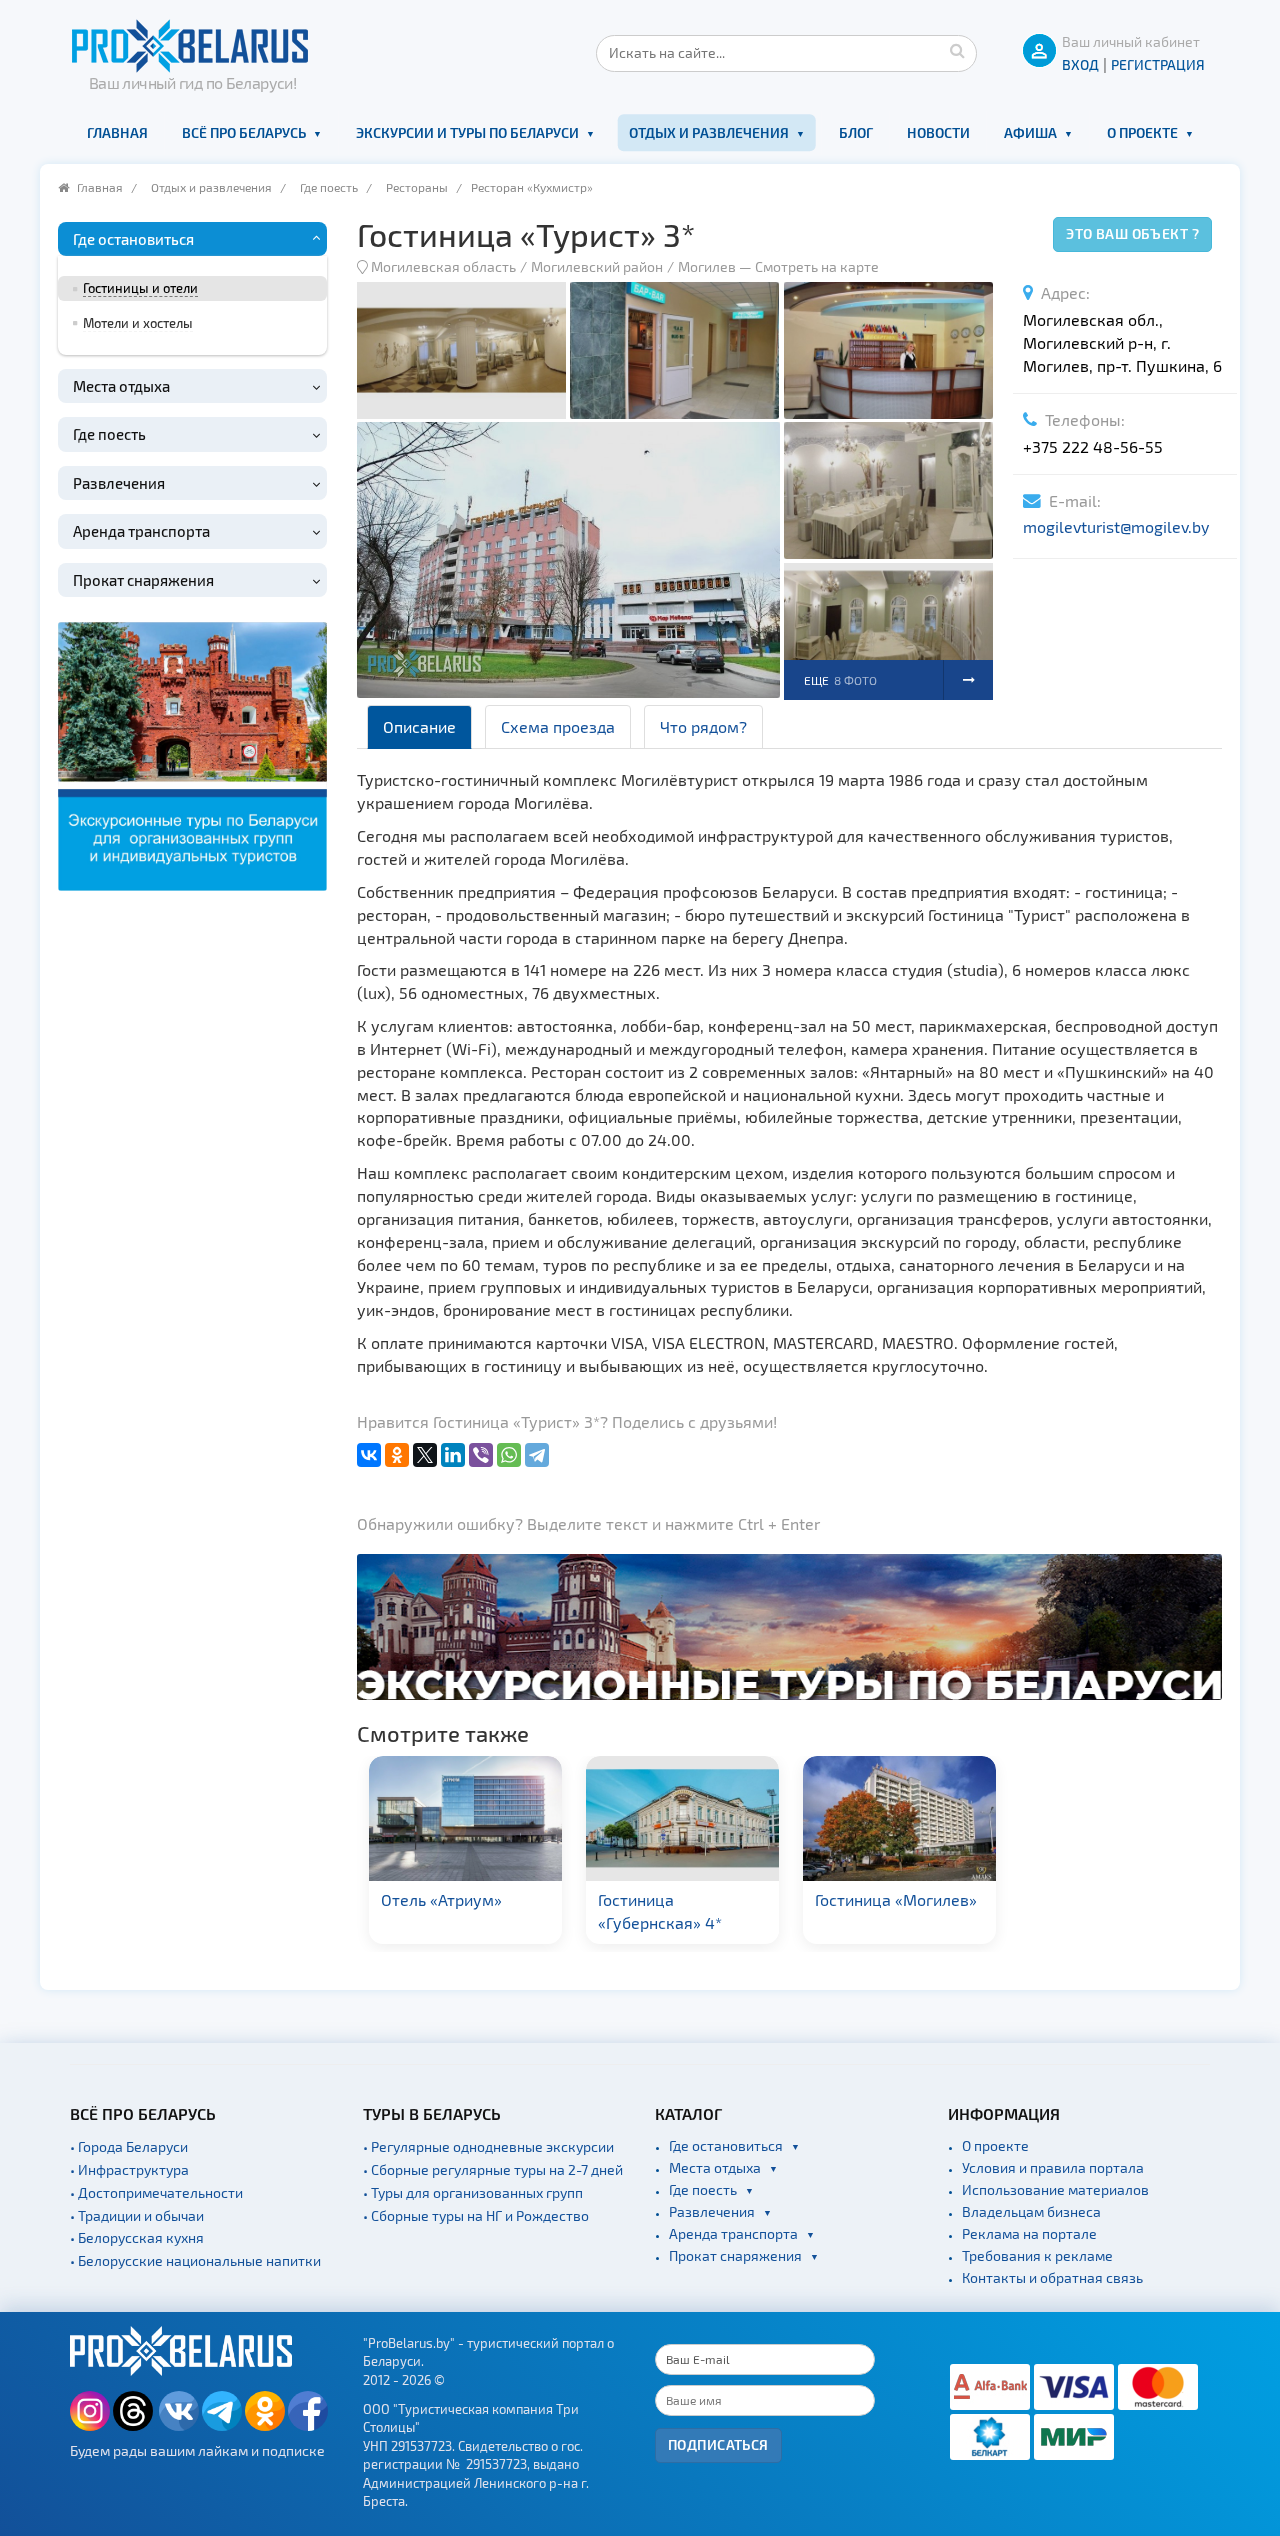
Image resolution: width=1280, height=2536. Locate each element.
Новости (938, 132)
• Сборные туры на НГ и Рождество (476, 2215)
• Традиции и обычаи (137, 2215)
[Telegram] (537, 1455)
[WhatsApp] (509, 1455)
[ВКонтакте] (369, 1455)
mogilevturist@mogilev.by (1116, 526)
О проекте (1142, 132)
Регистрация (1158, 64)
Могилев (708, 266)
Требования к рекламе (1037, 2255)
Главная (117, 132)
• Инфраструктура (129, 2169)
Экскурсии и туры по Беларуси (467, 132)
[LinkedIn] (453, 1455)
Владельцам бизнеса (1031, 2211)
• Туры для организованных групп (473, 2192)
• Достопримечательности (156, 2192)
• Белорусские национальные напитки (195, 2260)
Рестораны (417, 187)
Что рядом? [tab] (703, 726)
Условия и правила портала (1053, 2167)
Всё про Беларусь (244, 132)
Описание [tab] (419, 726)
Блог (856, 132)
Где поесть (329, 187)
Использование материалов (1055, 2189)
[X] (425, 1455)
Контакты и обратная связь (1052, 2277)
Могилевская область (443, 266)
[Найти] (957, 50)
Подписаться (718, 2444)
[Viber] (481, 1455)
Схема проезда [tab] (558, 726)
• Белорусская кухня (137, 2237)
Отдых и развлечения (709, 132)
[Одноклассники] (397, 1455)
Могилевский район (597, 266)
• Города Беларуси (129, 2146)
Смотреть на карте (817, 266)
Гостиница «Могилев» (896, 1899)
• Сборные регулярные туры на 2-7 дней (493, 2169)
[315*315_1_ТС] (192, 753)
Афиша (1030, 132)
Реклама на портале (1029, 2233)
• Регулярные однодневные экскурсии (488, 2146)
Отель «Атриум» (441, 1899)
